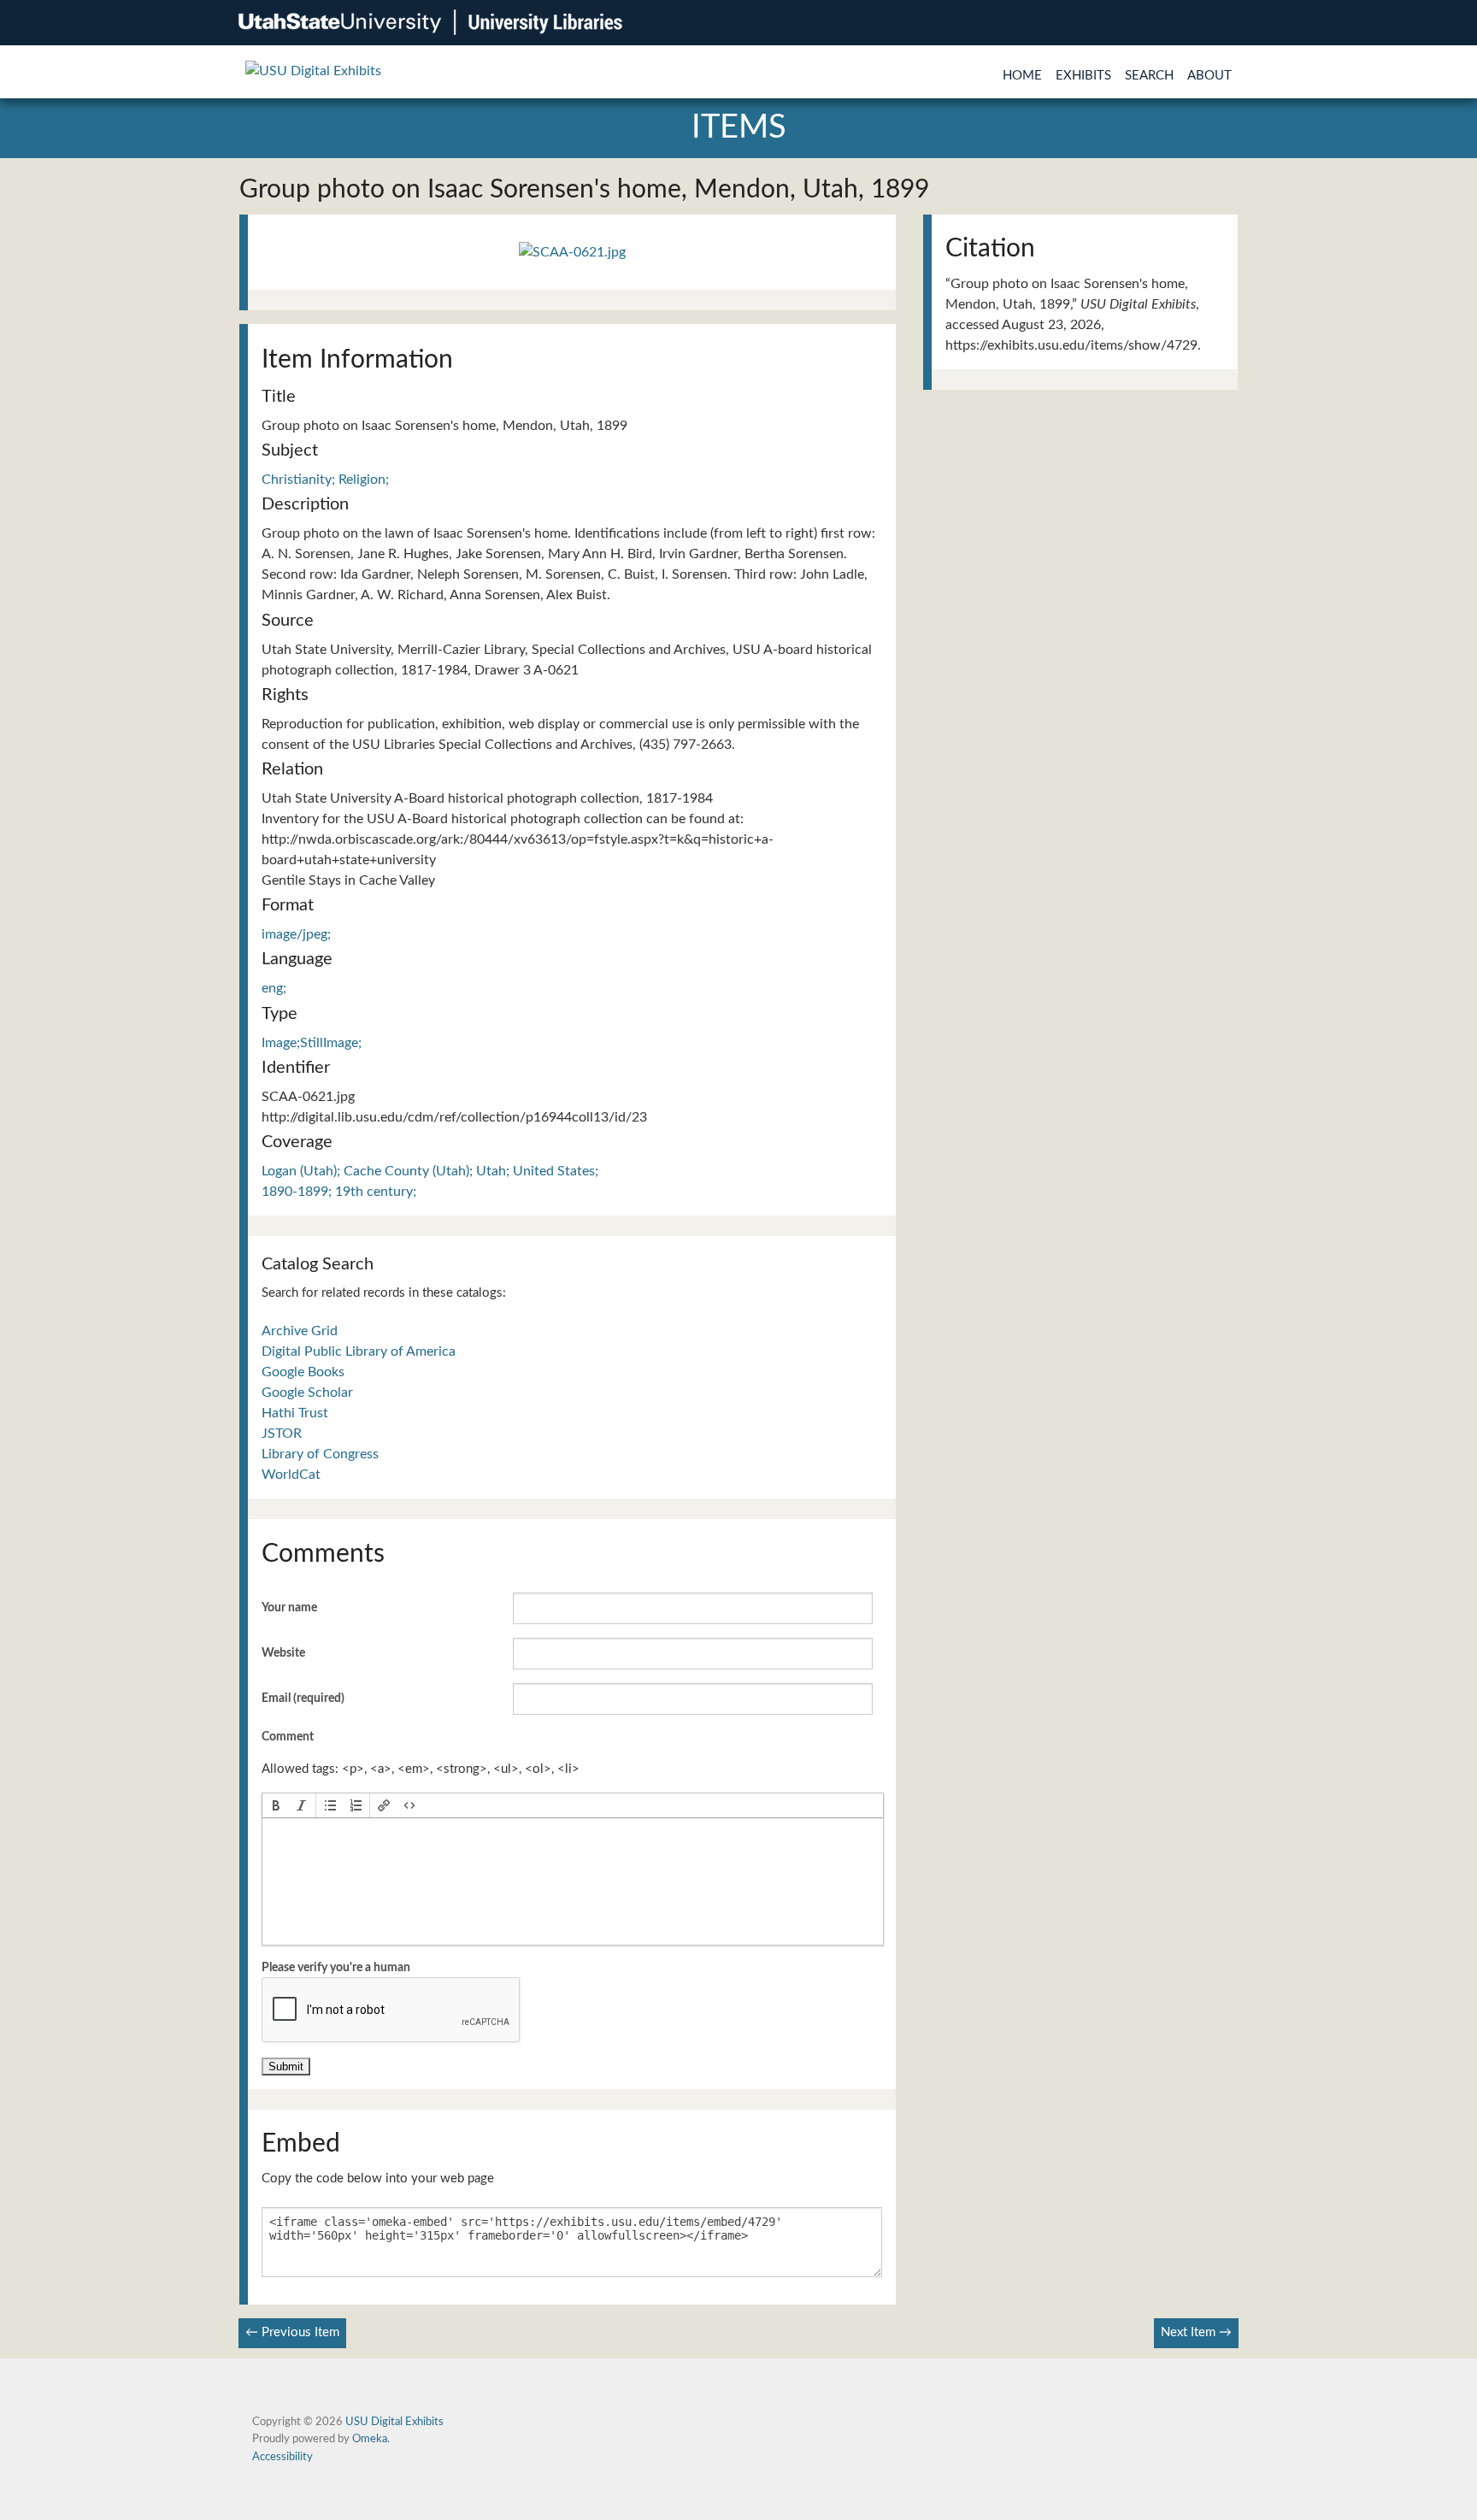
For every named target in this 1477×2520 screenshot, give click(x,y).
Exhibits (1083, 76)
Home (1022, 76)
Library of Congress (320, 1454)
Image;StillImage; (312, 1043)
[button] (276, 1805)
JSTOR (282, 1434)
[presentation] (276, 1805)
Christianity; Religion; (325, 480)
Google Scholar (307, 1392)
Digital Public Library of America (359, 1351)
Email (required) (303, 1699)
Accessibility (282, 2457)
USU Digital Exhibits (394, 2422)
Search (1149, 76)
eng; (274, 988)
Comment (288, 1737)
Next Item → (1196, 2332)
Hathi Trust (295, 1413)
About (1209, 76)
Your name (289, 1608)
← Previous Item (292, 2332)
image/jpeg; (296, 934)
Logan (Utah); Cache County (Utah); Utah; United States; (430, 1171)
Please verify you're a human (336, 1968)
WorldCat (291, 1475)
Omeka (370, 2439)
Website (283, 1653)
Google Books (303, 1372)
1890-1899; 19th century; (339, 1192)
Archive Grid (300, 1331)
